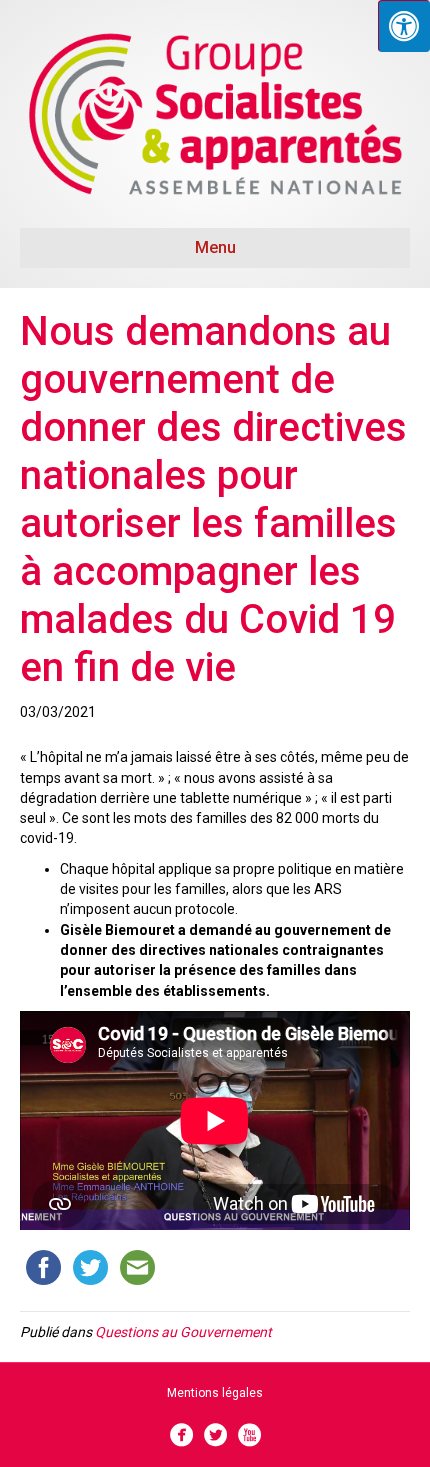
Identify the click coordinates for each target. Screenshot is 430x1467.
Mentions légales (215, 1393)
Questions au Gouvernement (183, 1332)
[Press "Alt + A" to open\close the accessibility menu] (404, 26)
